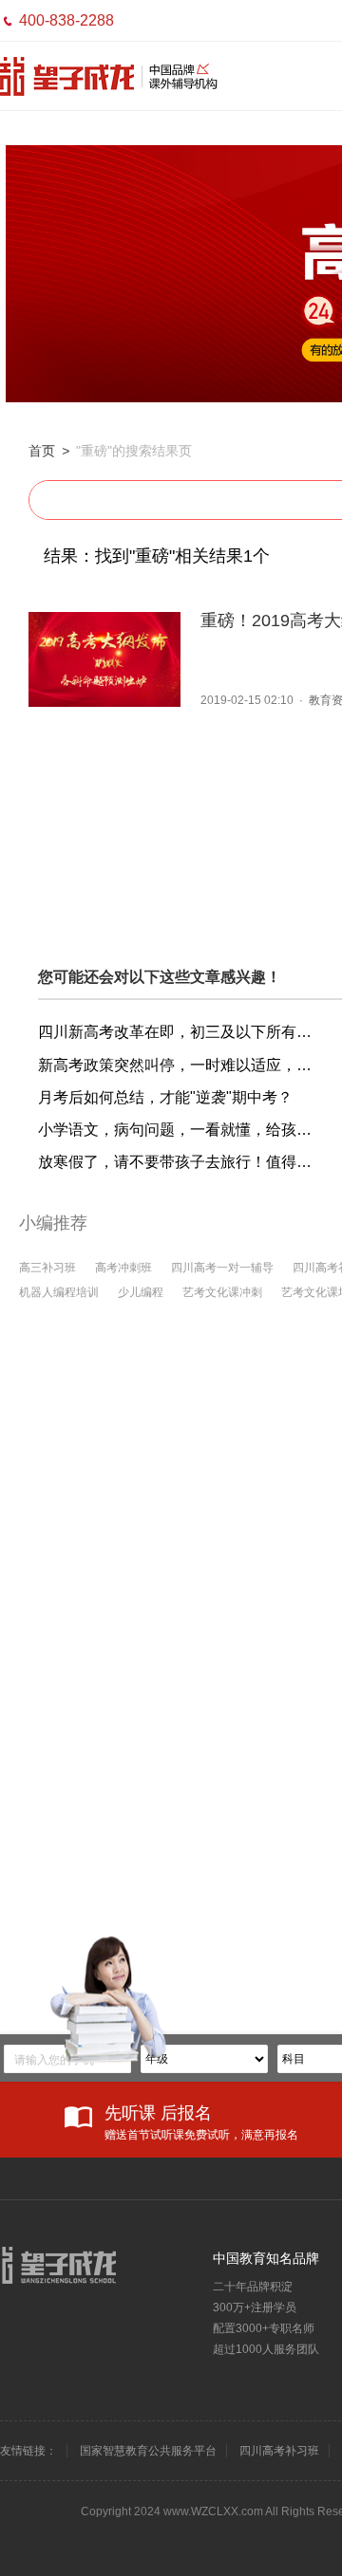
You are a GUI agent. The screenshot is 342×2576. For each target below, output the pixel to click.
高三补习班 (47, 1268)
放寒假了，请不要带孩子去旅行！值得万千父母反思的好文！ (180, 1162)
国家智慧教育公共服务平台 (148, 2451)
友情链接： (28, 2451)
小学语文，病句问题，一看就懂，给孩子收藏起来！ (180, 1130)
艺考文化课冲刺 (222, 1292)
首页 (42, 451)
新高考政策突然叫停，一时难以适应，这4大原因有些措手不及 (180, 1065)
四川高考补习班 (279, 2451)
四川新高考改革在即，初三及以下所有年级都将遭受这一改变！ (180, 1032)
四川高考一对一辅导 (222, 1268)
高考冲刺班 (123, 1268)
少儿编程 (141, 1292)
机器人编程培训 (59, 1292)
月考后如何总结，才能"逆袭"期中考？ (165, 1097)
